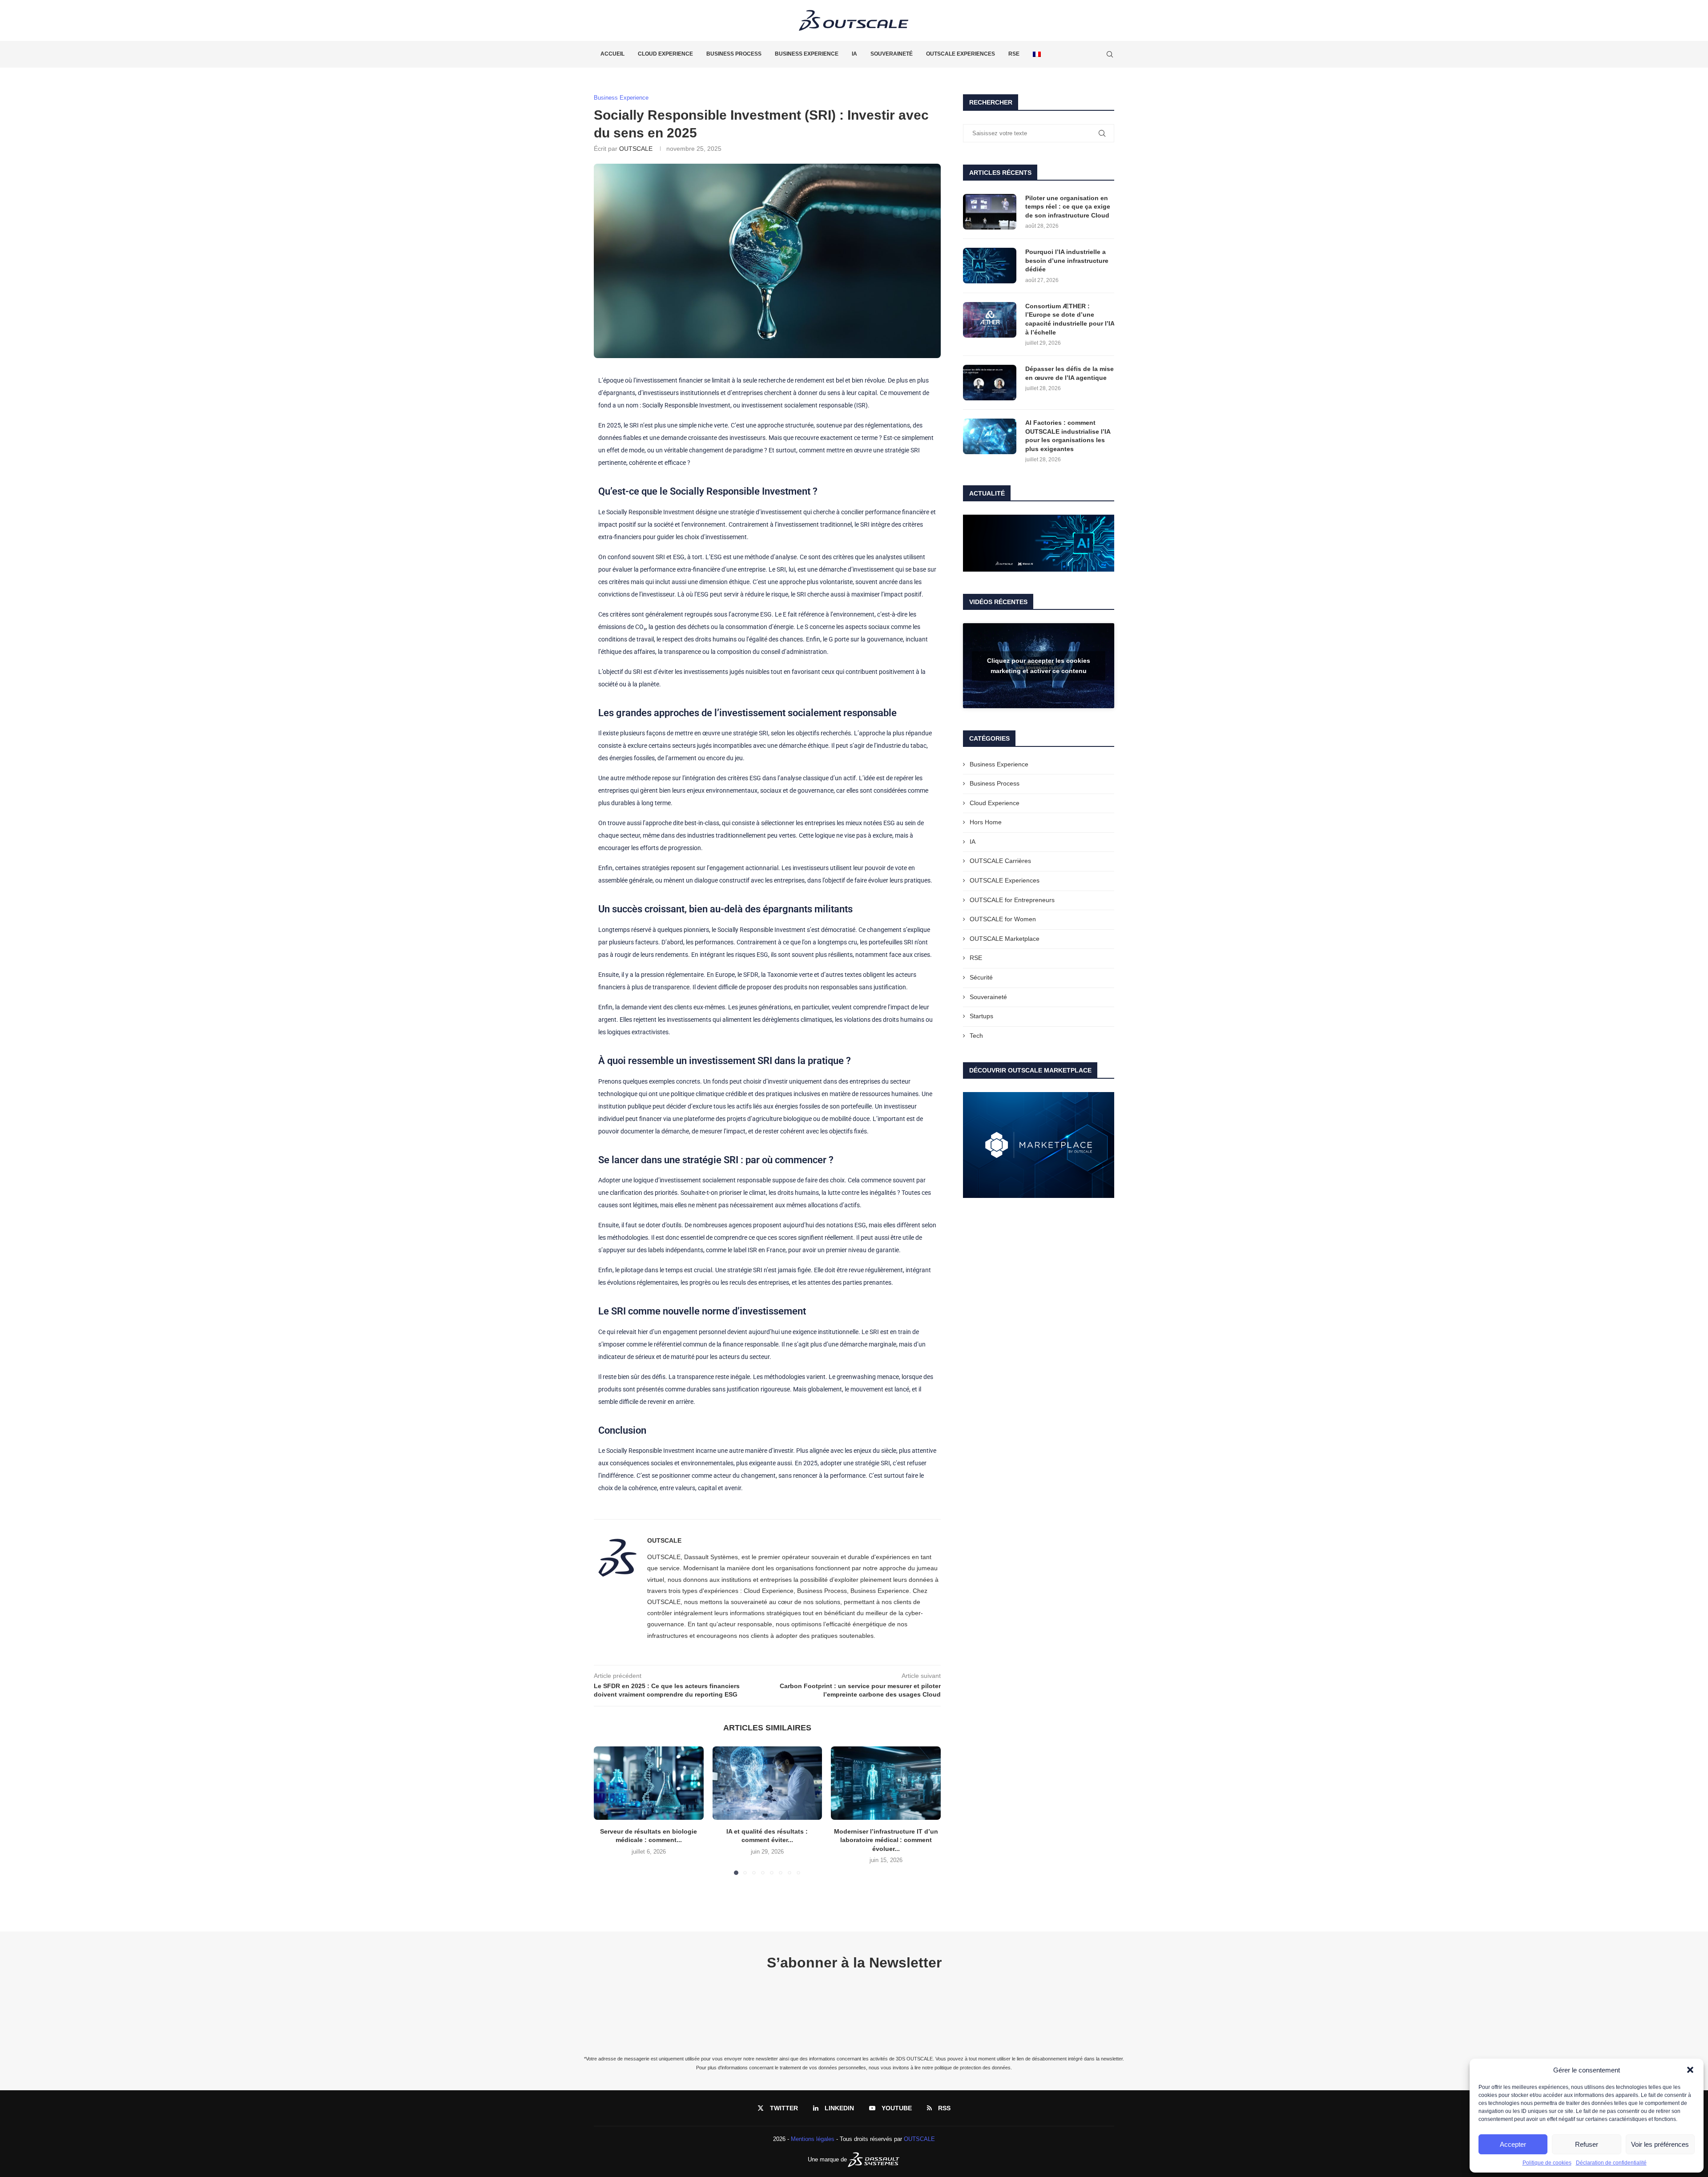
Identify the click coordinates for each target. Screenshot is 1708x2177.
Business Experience (807, 54)
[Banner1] (1039, 543)
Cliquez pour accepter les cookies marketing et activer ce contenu (1039, 666)
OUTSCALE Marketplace (1005, 939)
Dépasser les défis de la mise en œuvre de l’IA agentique (1070, 373)
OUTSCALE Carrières (1000, 861)
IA (854, 54)
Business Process (734, 54)
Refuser (1587, 2144)
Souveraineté (892, 54)
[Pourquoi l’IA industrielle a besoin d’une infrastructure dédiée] (990, 266)
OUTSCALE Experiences (961, 54)
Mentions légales (813, 2139)
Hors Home (986, 822)
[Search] (1110, 54)
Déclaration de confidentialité (1611, 2163)
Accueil (612, 54)
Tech (976, 1036)
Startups (981, 1016)
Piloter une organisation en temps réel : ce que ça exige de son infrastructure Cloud (1068, 207)
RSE (1014, 54)
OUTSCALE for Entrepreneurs (1012, 900)
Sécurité (981, 977)
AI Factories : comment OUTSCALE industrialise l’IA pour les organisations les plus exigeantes (1068, 436)
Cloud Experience (665, 54)
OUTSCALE (636, 149)
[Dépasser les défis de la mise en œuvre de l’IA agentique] (990, 383)
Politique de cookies (1547, 2163)
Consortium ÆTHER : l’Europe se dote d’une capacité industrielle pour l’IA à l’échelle (1070, 319)
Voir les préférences (1660, 2144)
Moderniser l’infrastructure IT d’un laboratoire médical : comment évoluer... (886, 1840)
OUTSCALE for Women (1003, 919)
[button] (1690, 2070)
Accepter (1513, 2144)
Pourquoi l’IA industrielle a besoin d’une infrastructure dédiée (1067, 260)
